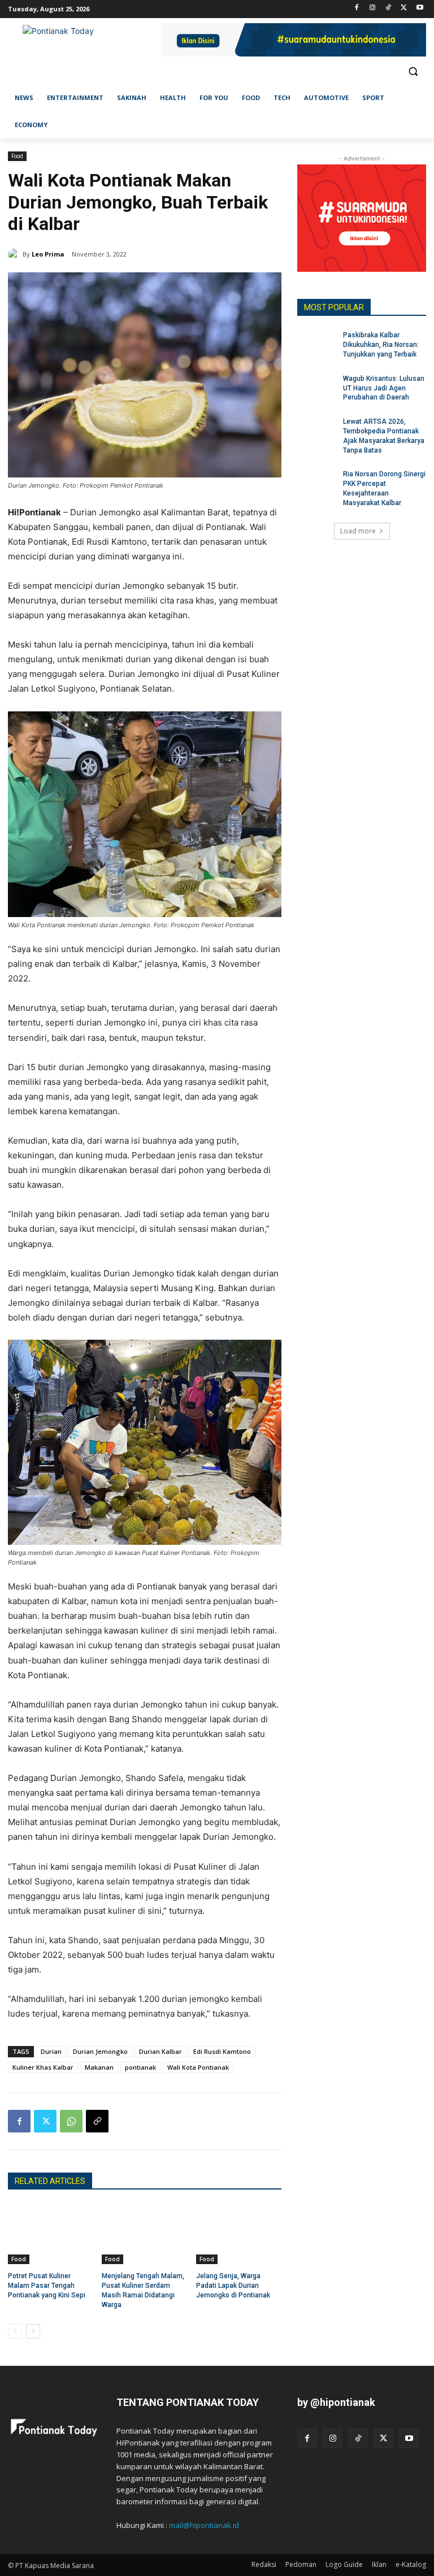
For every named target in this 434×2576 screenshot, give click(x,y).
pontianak (140, 2067)
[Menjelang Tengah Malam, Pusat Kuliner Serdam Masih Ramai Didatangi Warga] (144, 2234)
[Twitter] (404, 8)
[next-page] (33, 2331)
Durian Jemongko (100, 2051)
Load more (358, 531)
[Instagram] (373, 8)
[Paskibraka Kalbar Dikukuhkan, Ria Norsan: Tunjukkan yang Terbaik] (316, 344)
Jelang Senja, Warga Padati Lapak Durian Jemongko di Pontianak (233, 2286)
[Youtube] (420, 8)
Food (17, 156)
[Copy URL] (97, 2121)
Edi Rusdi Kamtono (222, 2051)
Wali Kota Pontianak (198, 2067)
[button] (413, 71)
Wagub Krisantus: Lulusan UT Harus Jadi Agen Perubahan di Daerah (384, 388)
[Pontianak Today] (85, 41)
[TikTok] (389, 8)
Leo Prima (48, 254)
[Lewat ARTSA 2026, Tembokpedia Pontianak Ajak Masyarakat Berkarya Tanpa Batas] (316, 431)
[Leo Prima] (15, 254)
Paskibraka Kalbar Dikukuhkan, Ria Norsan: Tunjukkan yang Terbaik (381, 345)
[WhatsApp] (71, 2121)
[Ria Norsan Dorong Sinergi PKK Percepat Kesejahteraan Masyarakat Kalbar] (316, 483)
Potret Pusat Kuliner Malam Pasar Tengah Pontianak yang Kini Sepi (47, 2286)
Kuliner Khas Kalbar (43, 2067)
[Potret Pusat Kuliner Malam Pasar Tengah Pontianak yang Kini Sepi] (51, 2234)
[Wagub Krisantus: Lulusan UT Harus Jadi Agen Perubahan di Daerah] (316, 388)
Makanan (99, 2067)
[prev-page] (15, 2331)
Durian (51, 2051)
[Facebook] (357, 8)
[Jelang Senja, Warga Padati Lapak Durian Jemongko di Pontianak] (239, 2234)
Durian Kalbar (160, 2051)
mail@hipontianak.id (204, 2525)
